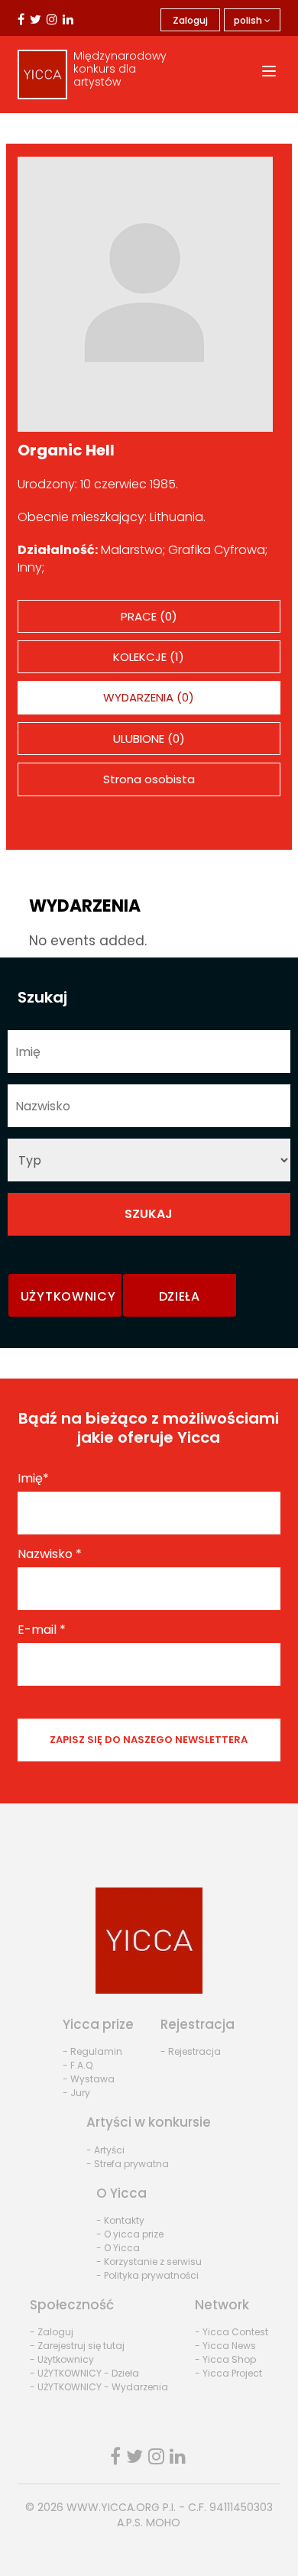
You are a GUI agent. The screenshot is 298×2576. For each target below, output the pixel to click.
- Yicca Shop (225, 2359)
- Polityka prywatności (147, 2275)
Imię (33, 1479)
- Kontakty (120, 2220)
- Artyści (105, 2150)
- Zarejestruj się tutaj (77, 2346)
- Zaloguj (52, 2332)
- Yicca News (225, 2346)
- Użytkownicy (62, 2359)
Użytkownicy (68, 1296)
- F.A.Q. (79, 2065)
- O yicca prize (130, 2234)
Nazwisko (50, 1554)
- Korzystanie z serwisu (149, 2262)
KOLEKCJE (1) (149, 657)
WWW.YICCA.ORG (113, 2507)
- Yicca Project (228, 2373)
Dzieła (180, 1296)
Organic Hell (66, 450)
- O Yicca (118, 2248)
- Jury (76, 2093)
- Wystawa (89, 2079)
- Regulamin (92, 2051)
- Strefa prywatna (128, 2164)
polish (249, 20)
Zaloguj (190, 20)
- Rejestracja (191, 2051)
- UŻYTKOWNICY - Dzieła (84, 2373)
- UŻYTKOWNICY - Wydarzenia (99, 2387)
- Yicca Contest (232, 2332)
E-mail (42, 1630)
